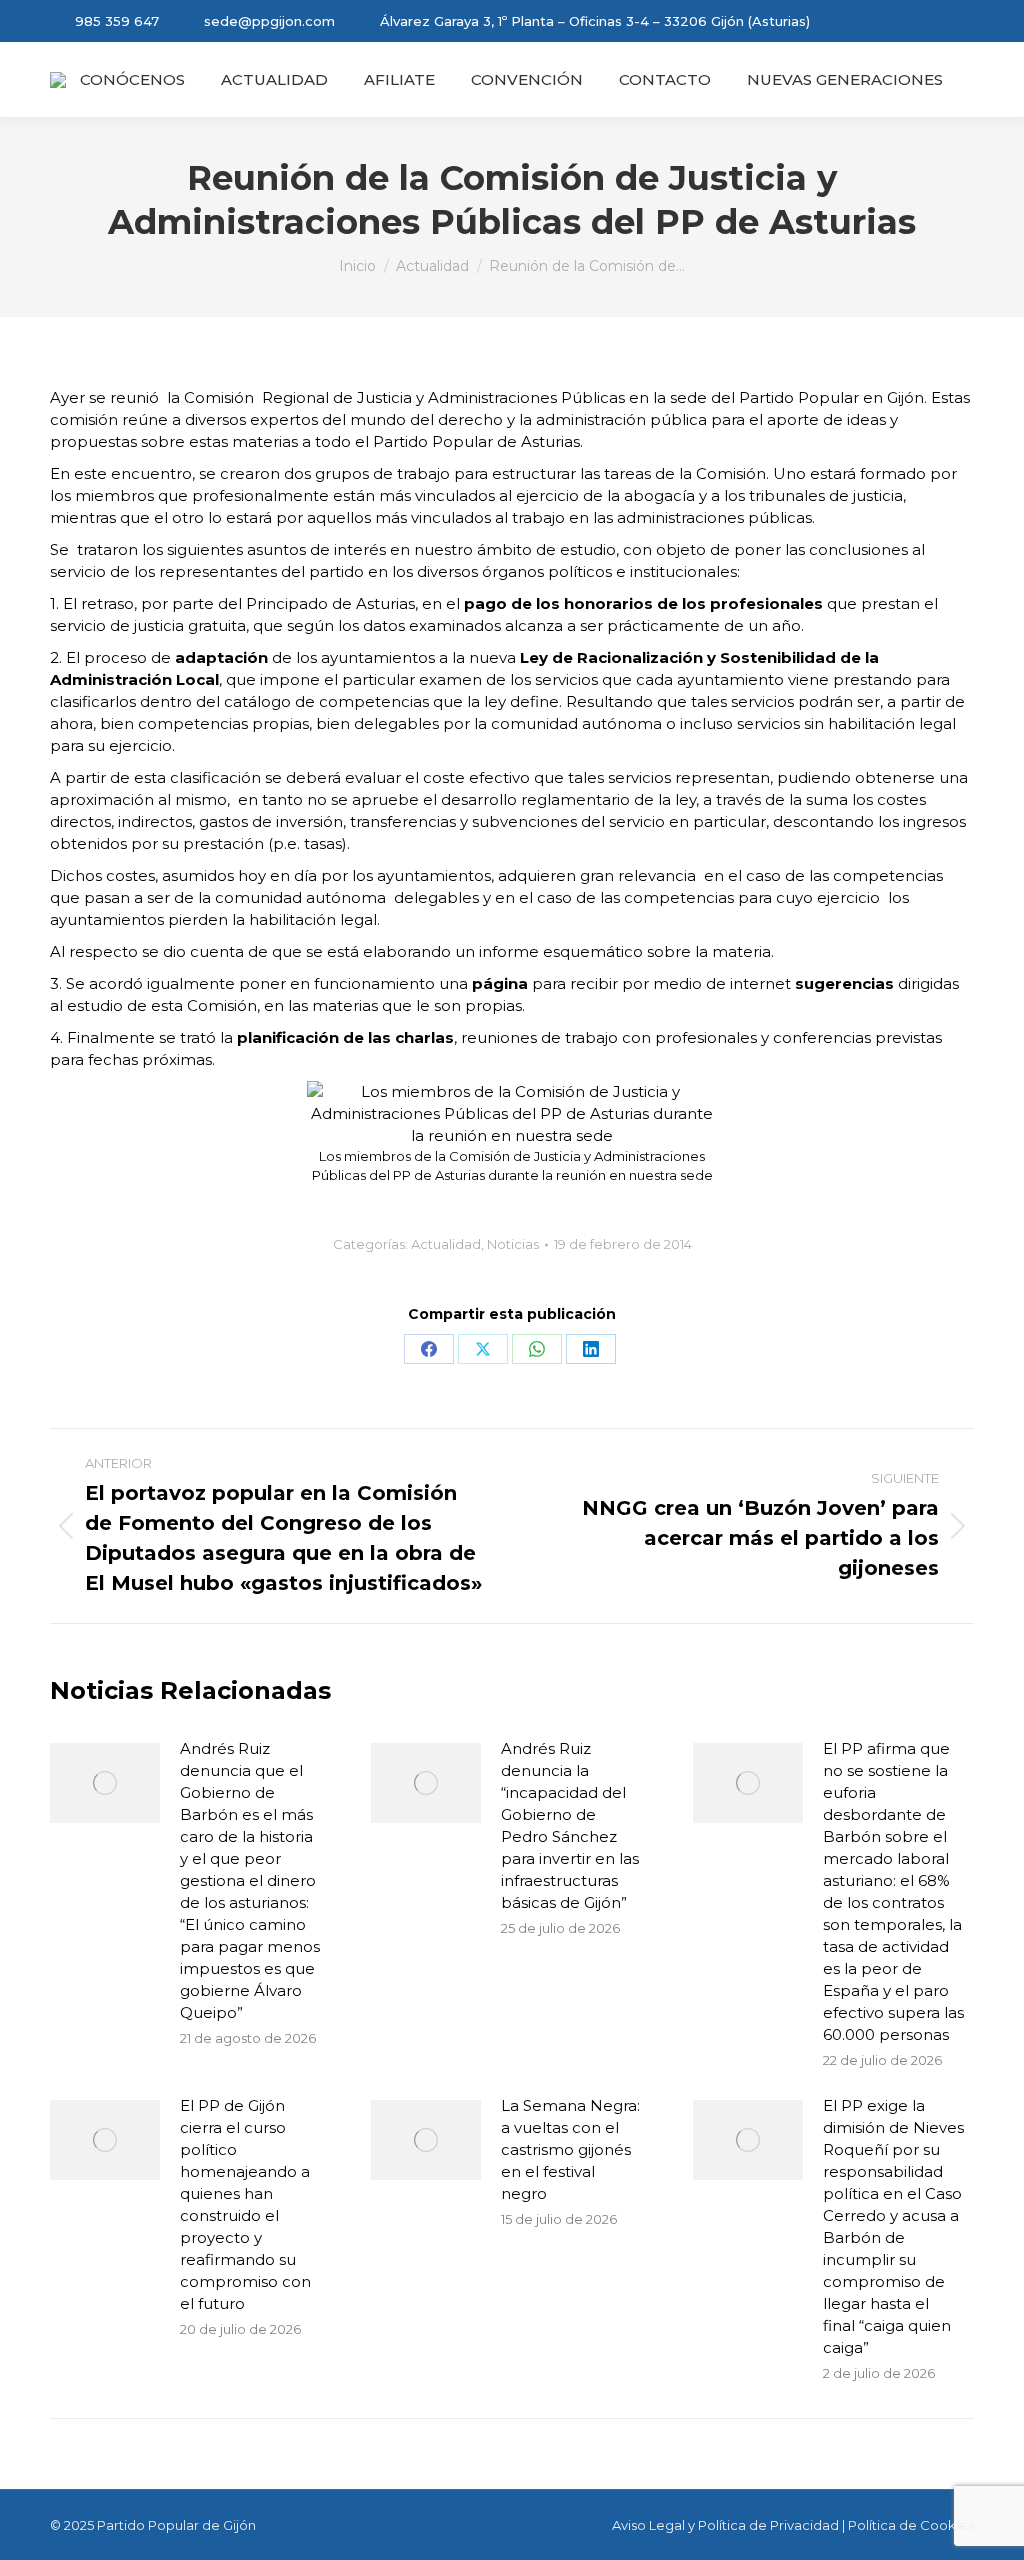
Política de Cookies (911, 2525)
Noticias (513, 1244)
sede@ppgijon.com (269, 21)
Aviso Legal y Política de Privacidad (725, 2525)
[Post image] (105, 1783)
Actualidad (446, 1244)
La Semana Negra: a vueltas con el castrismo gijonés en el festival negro (570, 2149)
